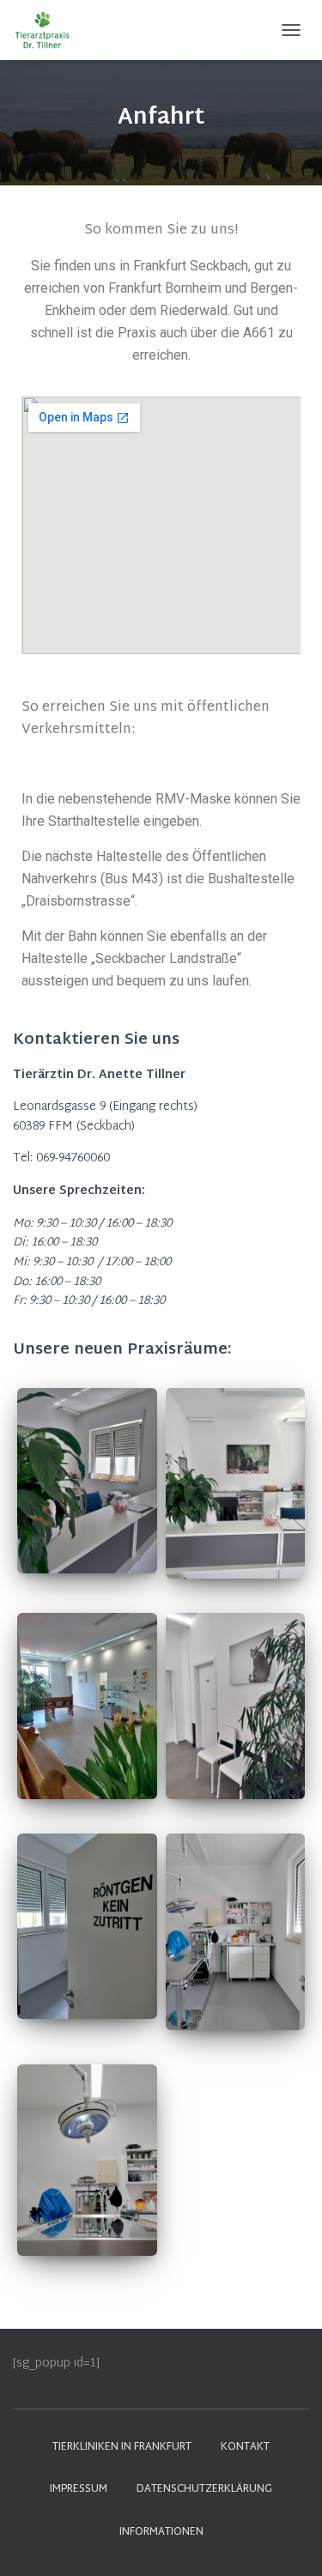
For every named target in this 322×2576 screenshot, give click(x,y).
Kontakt (245, 2447)
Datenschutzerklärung (204, 2489)
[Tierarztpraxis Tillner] (52, 30)
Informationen (161, 2532)
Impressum (79, 2489)
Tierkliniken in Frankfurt (122, 2447)
